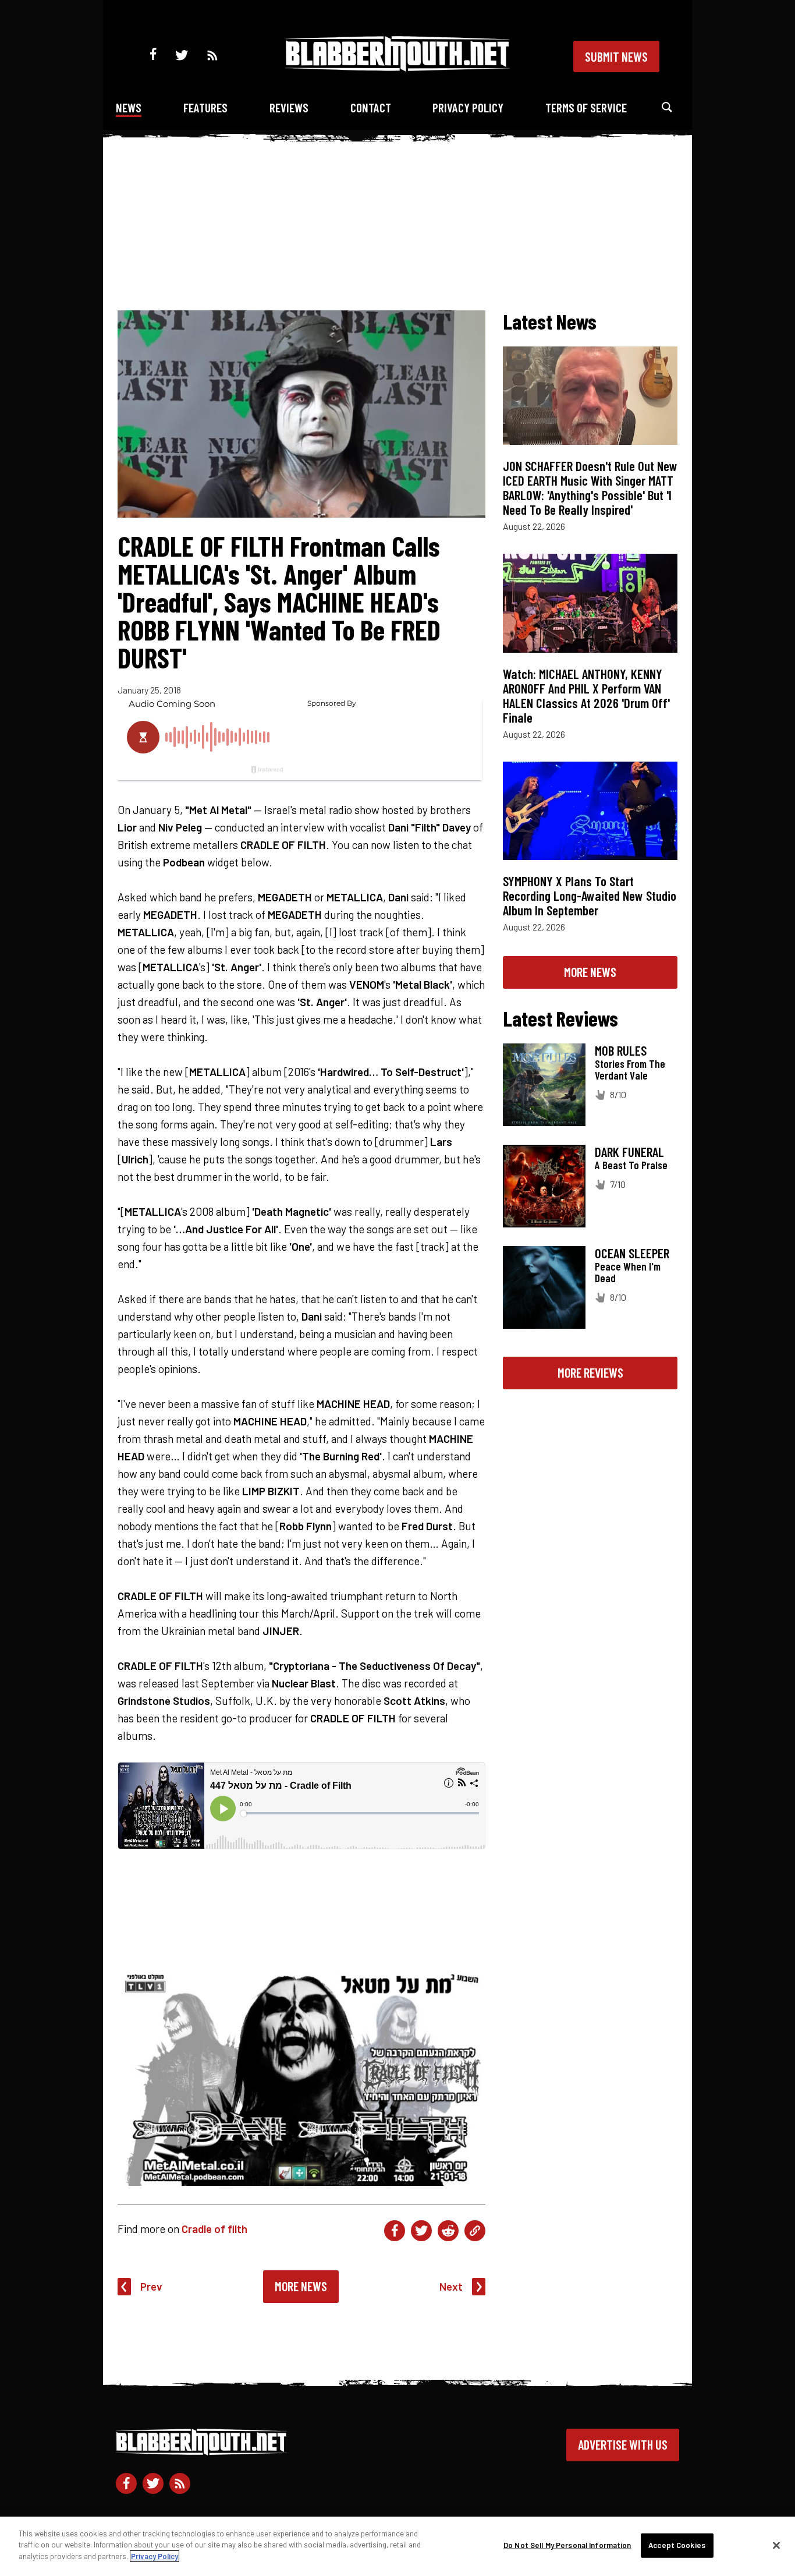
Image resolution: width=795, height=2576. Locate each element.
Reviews (289, 107)
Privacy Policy (468, 107)
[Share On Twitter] (421, 2231)
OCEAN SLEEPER (632, 1253)
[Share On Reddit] (448, 2231)
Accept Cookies (677, 2545)
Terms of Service (586, 107)
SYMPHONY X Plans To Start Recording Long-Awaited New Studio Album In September (590, 896)
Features (205, 107)
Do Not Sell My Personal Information (567, 2545)
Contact (371, 107)
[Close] (776, 2546)
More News (301, 2286)
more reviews (590, 1372)
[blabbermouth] (397, 67)
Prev (151, 2286)
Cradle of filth (214, 2229)
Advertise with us (623, 2444)
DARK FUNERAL (629, 1152)
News (129, 107)
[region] (397, 2546)
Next (451, 2286)
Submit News (616, 56)
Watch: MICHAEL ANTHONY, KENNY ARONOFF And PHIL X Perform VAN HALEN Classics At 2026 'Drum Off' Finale (586, 696)
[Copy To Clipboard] (475, 2231)
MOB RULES (621, 1050)
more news (590, 972)
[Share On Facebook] (395, 2231)
